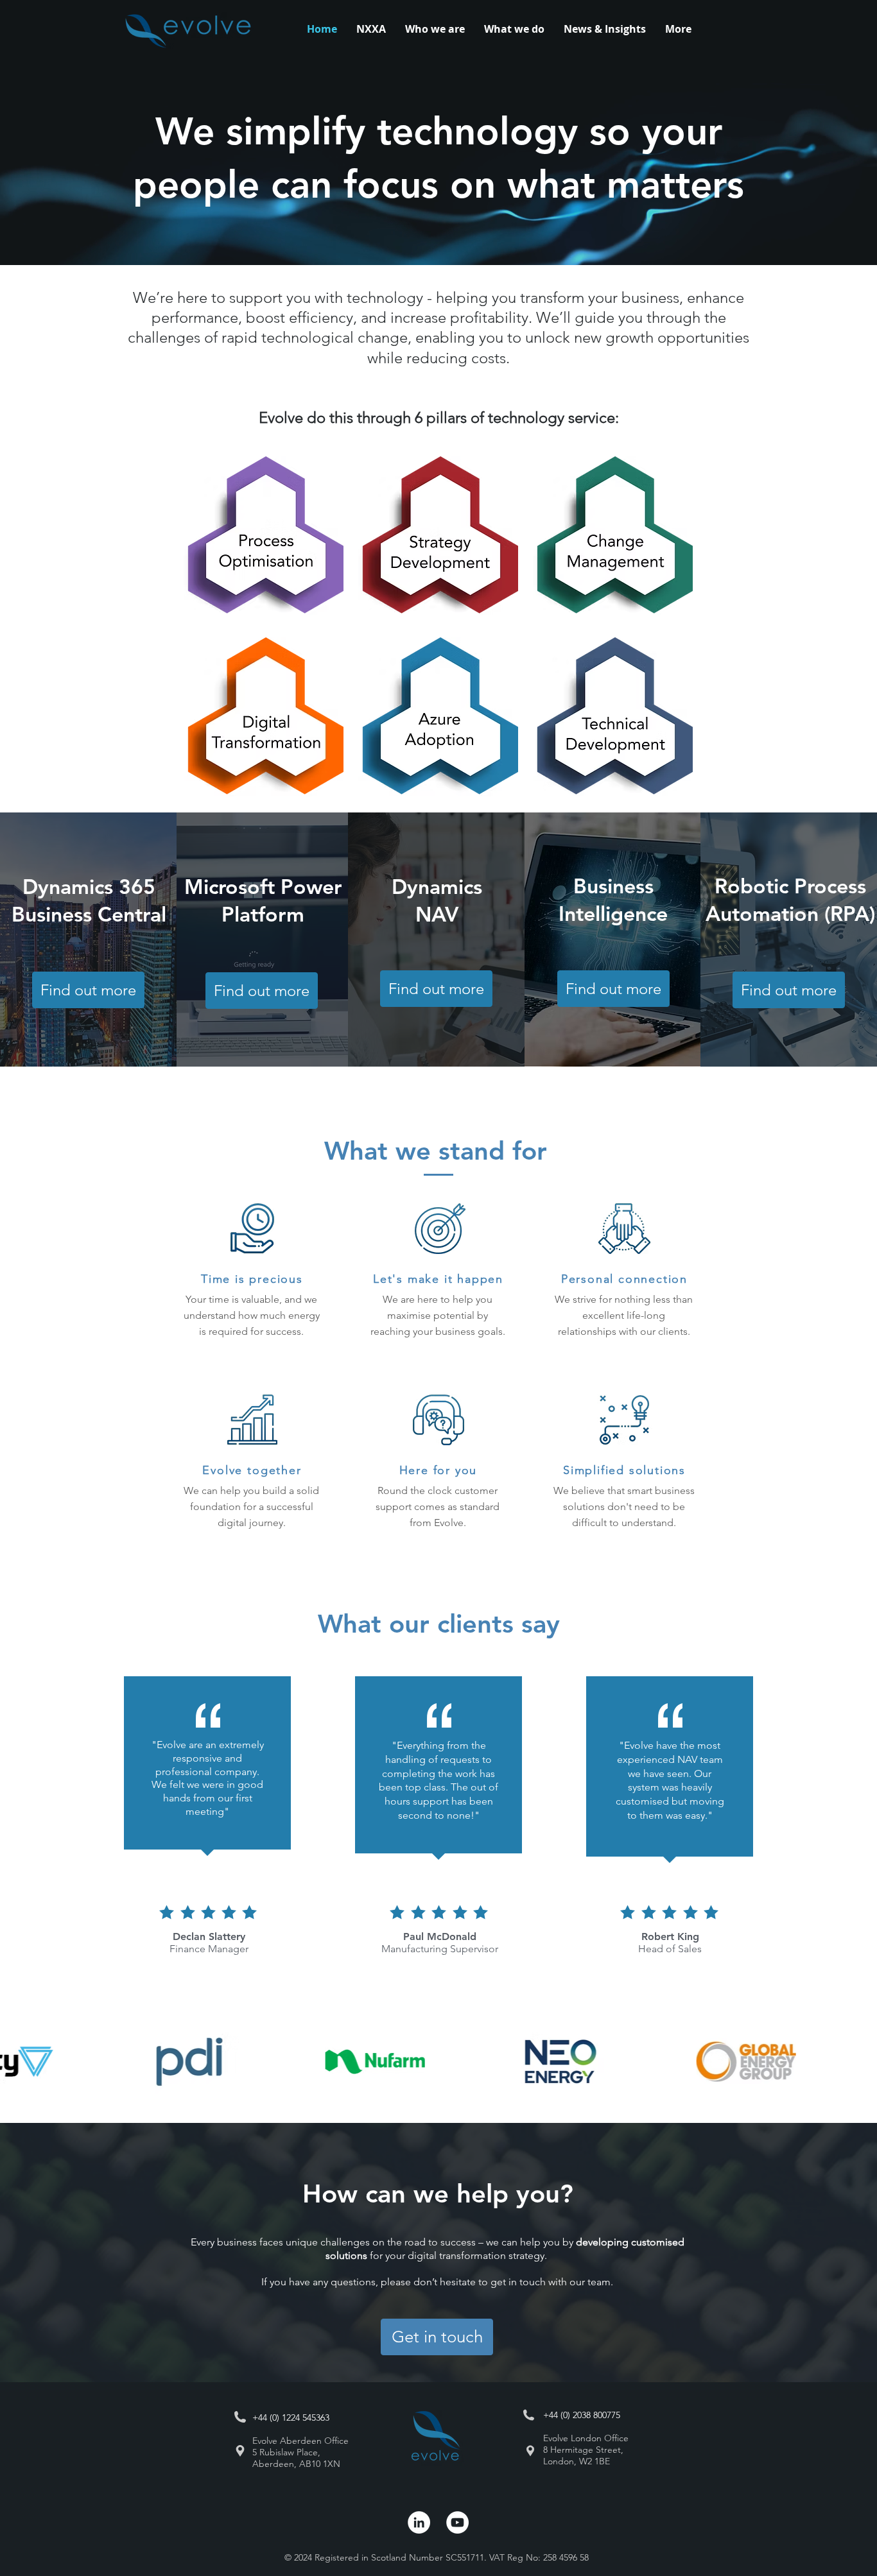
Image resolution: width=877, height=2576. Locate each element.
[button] (514, 29)
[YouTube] (457, 2522)
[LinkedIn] (419, 2522)
